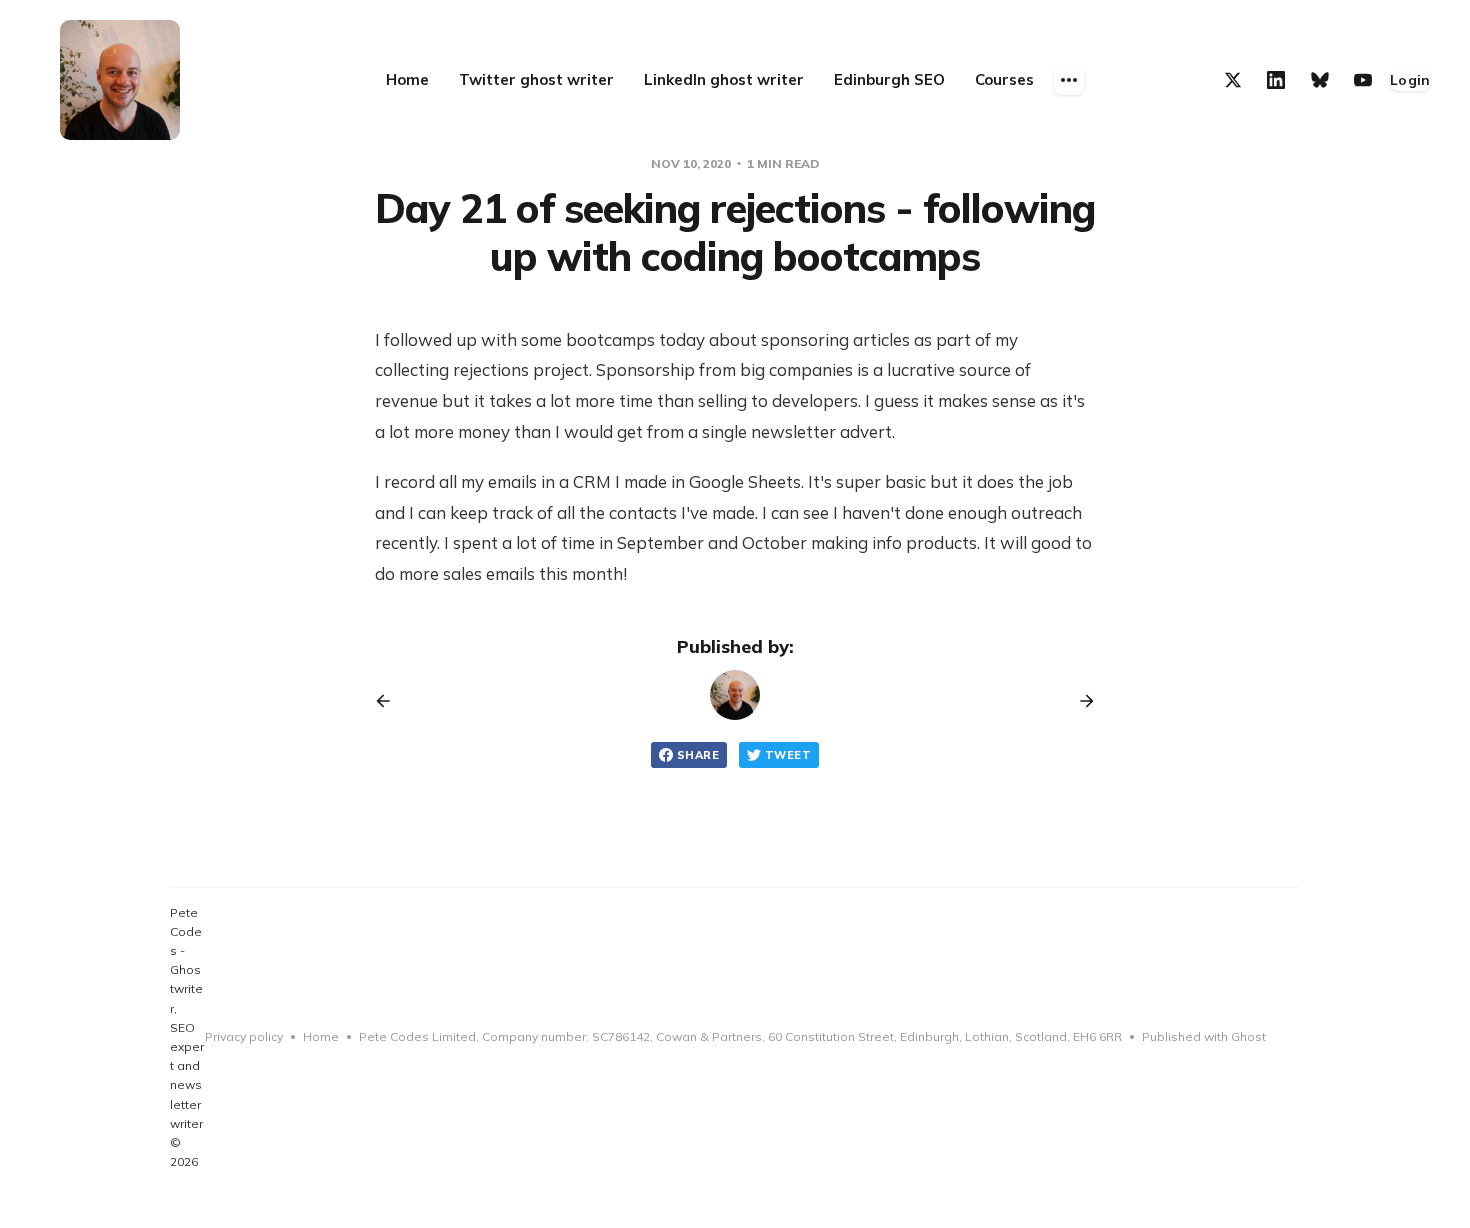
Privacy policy (244, 1036)
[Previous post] (390, 701)
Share (698, 755)
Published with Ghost (1204, 1036)
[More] (1069, 80)
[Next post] (1080, 701)
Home (321, 1036)
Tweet (788, 755)
